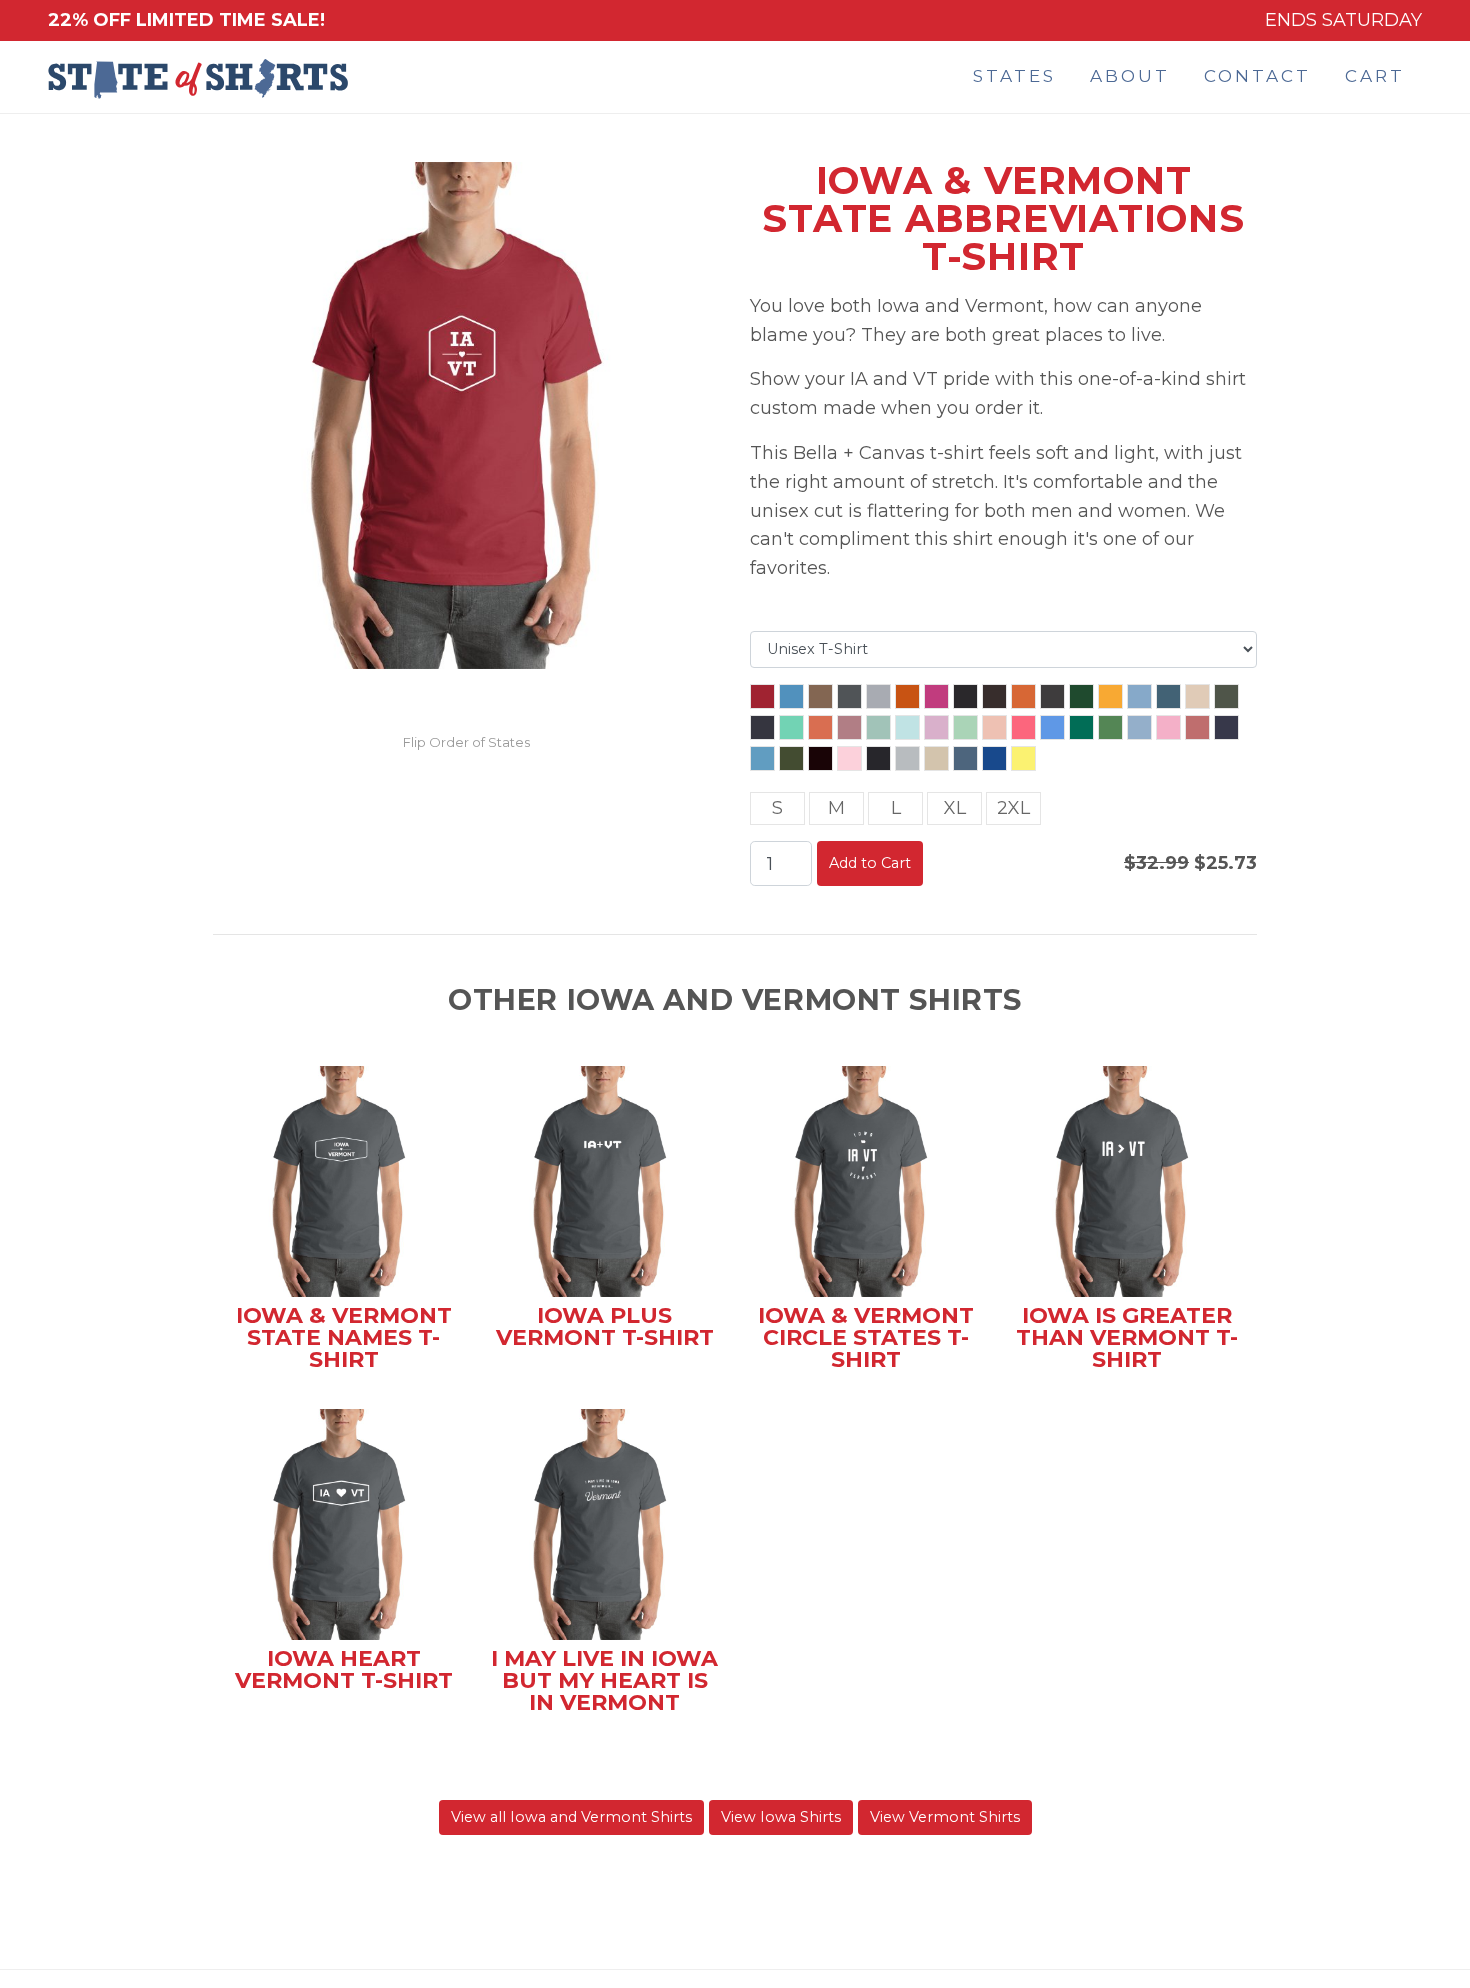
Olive (791, 758)
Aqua (791, 696)
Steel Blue (965, 758)
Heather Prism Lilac (936, 727)
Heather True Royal (1052, 727)
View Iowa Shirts (781, 1817)
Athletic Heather (878, 696)
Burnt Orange (1023, 696)
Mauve (1197, 727)
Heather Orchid (849, 727)
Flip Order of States (466, 742)
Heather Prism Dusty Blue (878, 727)
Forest (1081, 696)
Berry (936, 696)
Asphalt (849, 696)
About (1130, 76)
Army (820, 696)
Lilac (1168, 727)
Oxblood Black (820, 758)
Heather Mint (791, 727)
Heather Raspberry (1023, 727)
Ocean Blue (762, 758)
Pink (849, 758)
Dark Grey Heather (1052, 696)
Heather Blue (1139, 696)
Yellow (1023, 758)
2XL (1013, 808)
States (1014, 76)
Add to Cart (870, 863)
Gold (1110, 696)
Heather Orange (820, 727)
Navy (1226, 727)
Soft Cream (936, 758)
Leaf (1110, 727)
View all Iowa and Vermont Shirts (571, 1817)
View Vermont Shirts (945, 1817)
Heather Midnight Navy (762, 727)
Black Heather (965, 696)
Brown (994, 696)
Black (878, 758)
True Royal (994, 758)
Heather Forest (1226, 696)
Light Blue (1139, 727)
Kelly (1081, 727)
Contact (1257, 76)
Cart (1375, 76)
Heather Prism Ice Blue (907, 727)
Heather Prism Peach (994, 727)
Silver (907, 758)
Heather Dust (1197, 696)
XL (955, 808)
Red (762, 696)
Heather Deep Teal (1168, 696)
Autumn (907, 696)
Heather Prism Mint (965, 727)
